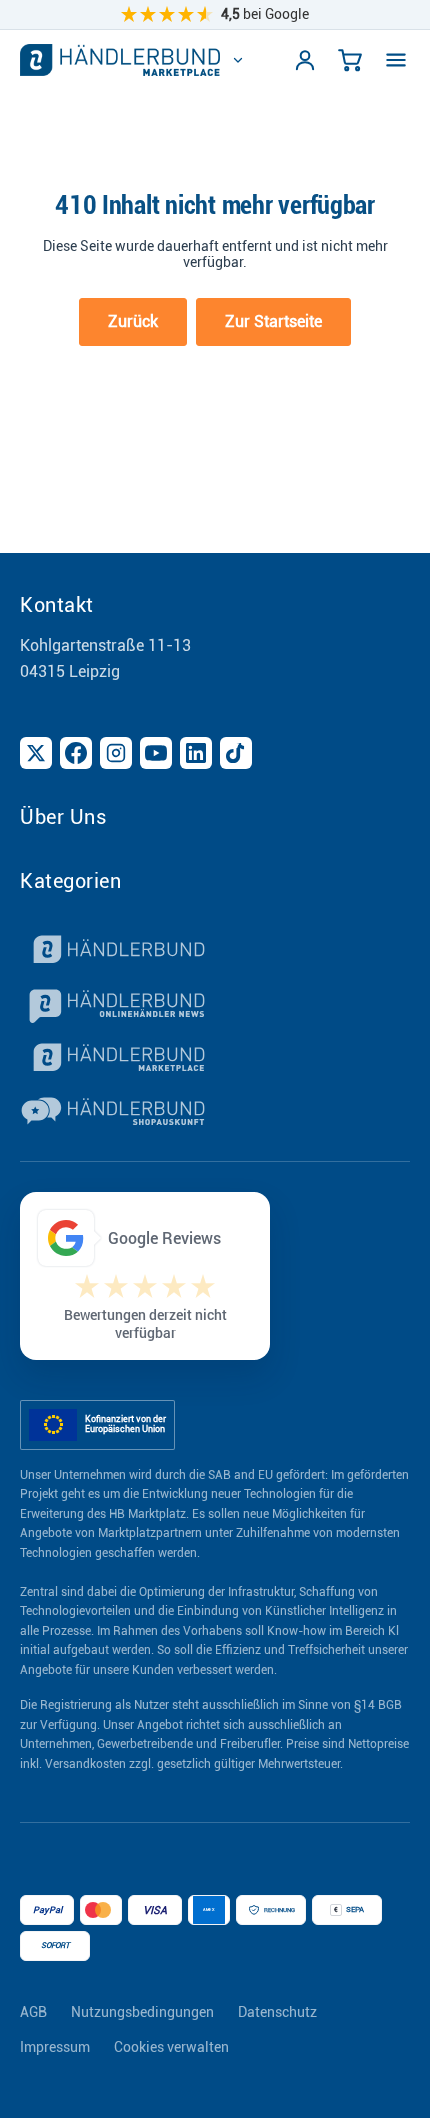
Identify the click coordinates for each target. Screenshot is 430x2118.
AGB (33, 2012)
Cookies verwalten (171, 2047)
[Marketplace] (215, 1060)
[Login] (305, 60)
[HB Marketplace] (120, 60)
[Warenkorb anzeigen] (350, 60)
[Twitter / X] (36, 753)
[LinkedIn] (196, 753)
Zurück (133, 321)
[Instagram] (116, 753)
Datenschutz (277, 2012)
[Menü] (396, 60)
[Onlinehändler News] (215, 1006)
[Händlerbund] (215, 952)
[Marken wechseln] (238, 60)
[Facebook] (76, 753)
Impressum (55, 2047)
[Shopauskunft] (215, 1114)
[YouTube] (156, 753)
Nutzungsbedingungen (142, 2012)
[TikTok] (236, 753)
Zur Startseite (273, 321)
